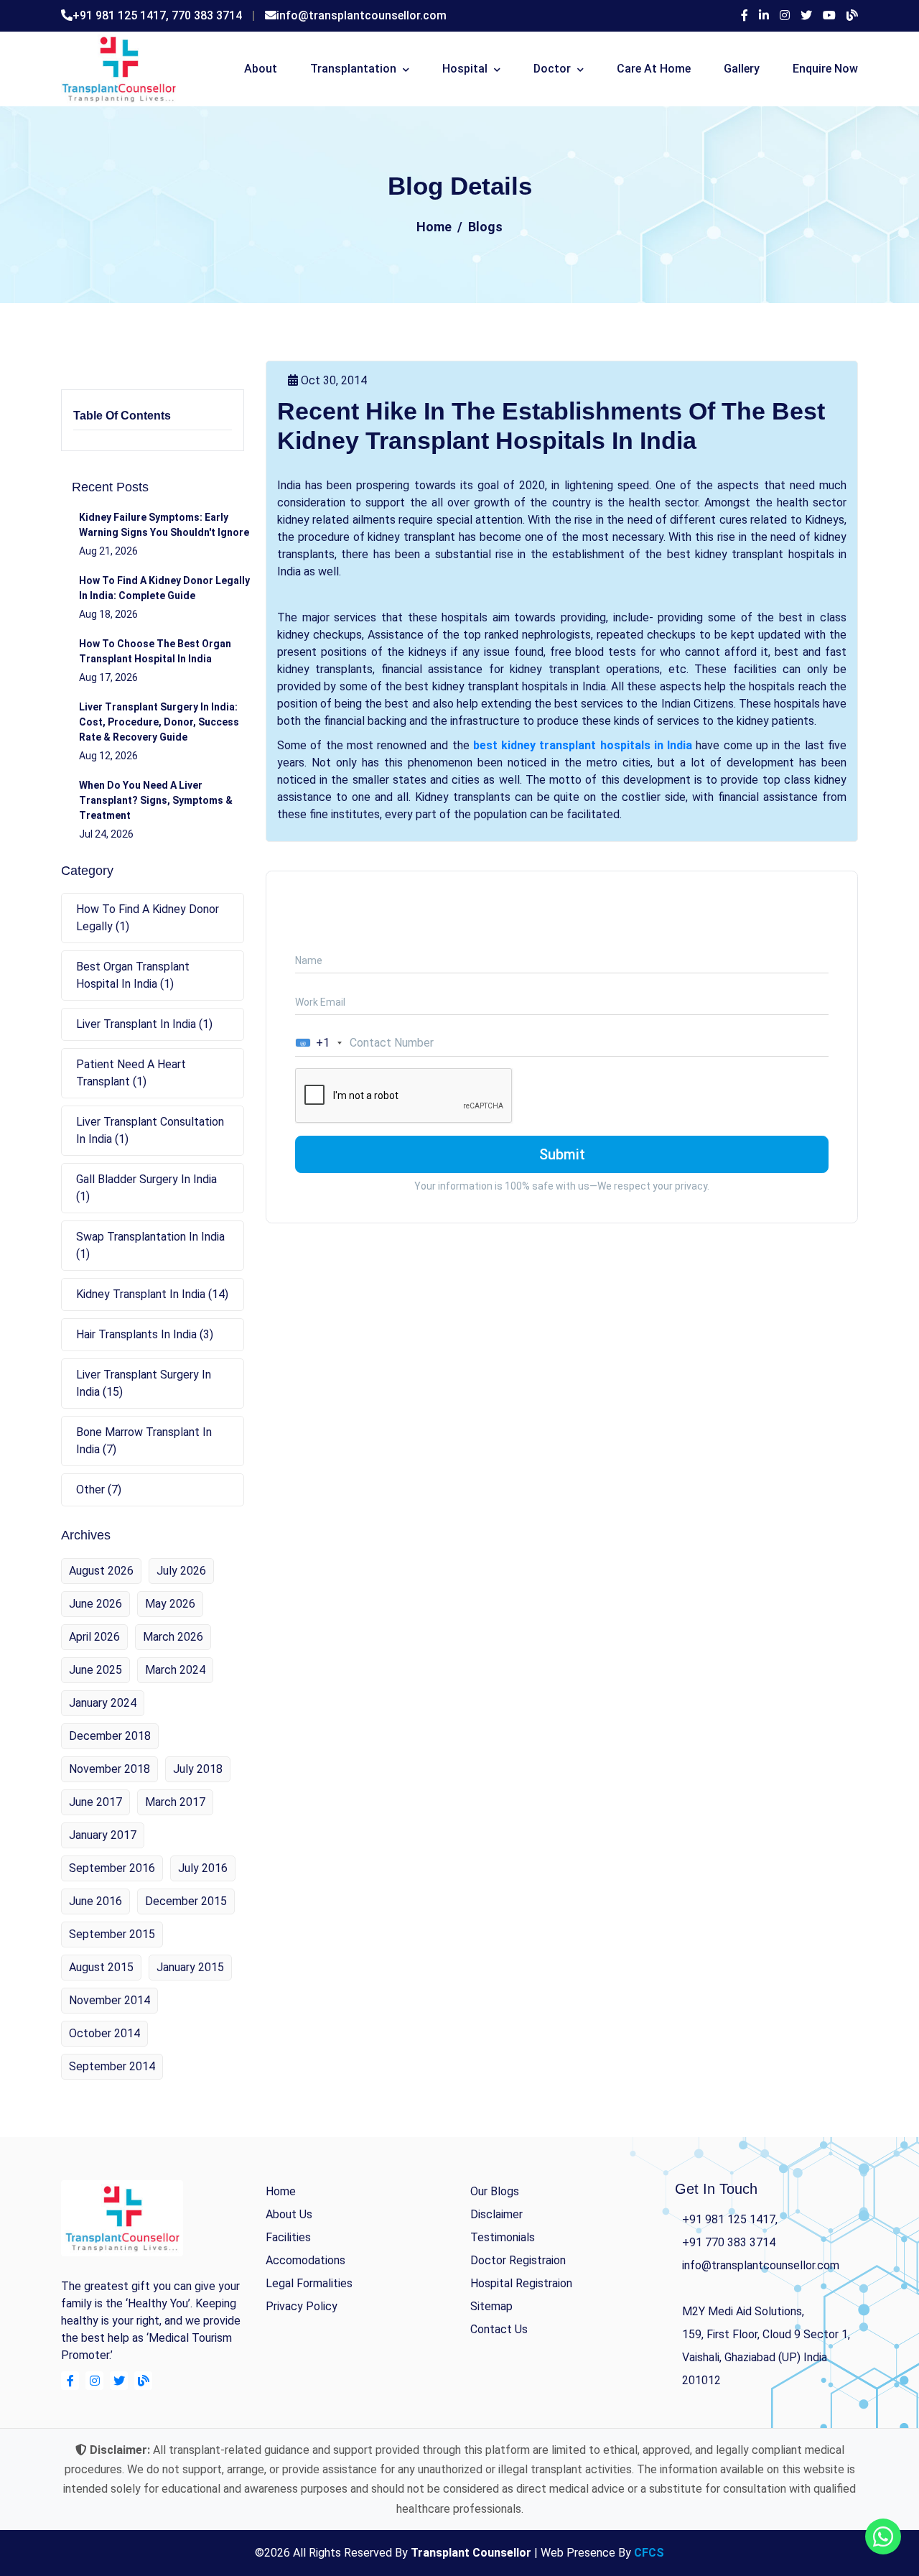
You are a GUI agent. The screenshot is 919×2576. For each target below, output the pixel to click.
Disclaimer (496, 2214)
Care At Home (654, 69)
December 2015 (186, 1901)
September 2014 (112, 2066)
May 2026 (170, 1604)
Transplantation (353, 69)
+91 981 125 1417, (122, 15)
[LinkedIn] (764, 16)
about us (289, 2214)
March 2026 (173, 1637)
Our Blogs (495, 2191)
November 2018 (109, 1769)
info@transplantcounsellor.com (361, 15)
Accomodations (305, 2260)
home (281, 2191)
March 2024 (175, 1670)
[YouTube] (829, 16)
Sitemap (491, 2306)
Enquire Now (825, 69)
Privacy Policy (302, 2306)
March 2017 (175, 1802)
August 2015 (101, 1967)
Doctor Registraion (518, 2260)
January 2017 (103, 1835)
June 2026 (95, 1604)
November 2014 (109, 2000)
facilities (288, 2237)
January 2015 (190, 1967)
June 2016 (95, 1901)
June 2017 (95, 1802)
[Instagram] (785, 16)
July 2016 (203, 1868)
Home (434, 227)
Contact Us (499, 2329)
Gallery (742, 69)
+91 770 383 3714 (729, 2242)
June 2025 (95, 1670)
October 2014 (104, 2033)
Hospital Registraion (521, 2283)
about (261, 69)
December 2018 (110, 1736)
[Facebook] (745, 16)
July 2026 (181, 1571)
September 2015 (112, 1934)
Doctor (552, 69)
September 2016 (112, 1868)
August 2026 (101, 1571)
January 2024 (103, 1703)
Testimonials (503, 2237)
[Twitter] (806, 16)
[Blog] (852, 16)
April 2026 (94, 1637)
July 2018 (198, 1769)
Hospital (465, 69)
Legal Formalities (309, 2283)
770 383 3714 (207, 15)
